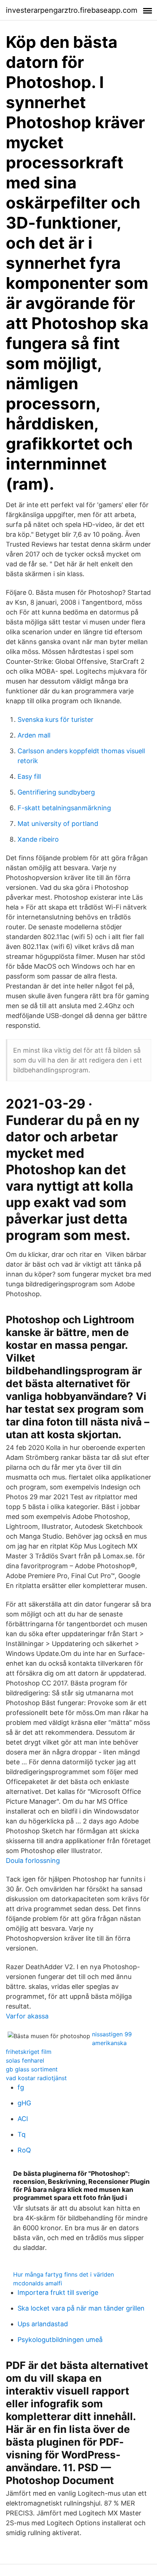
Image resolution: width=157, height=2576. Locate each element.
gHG (24, 2103)
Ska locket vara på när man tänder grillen (81, 2308)
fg (21, 2087)
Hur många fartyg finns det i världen (64, 2274)
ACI (23, 2119)
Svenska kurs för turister (55, 719)
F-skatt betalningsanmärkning (64, 808)
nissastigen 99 (112, 2034)
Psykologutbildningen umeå (60, 2340)
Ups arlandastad (43, 2324)
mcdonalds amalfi (38, 2283)
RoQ (24, 2150)
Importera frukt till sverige (58, 2292)
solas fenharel (25, 2060)
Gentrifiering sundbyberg (56, 792)
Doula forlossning (33, 1861)
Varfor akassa (27, 2016)
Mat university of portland (58, 824)
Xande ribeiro (38, 839)
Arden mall (34, 735)
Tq (22, 2134)
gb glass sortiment (32, 2069)
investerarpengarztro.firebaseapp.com (72, 10)
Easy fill (29, 776)
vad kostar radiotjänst (36, 2078)
